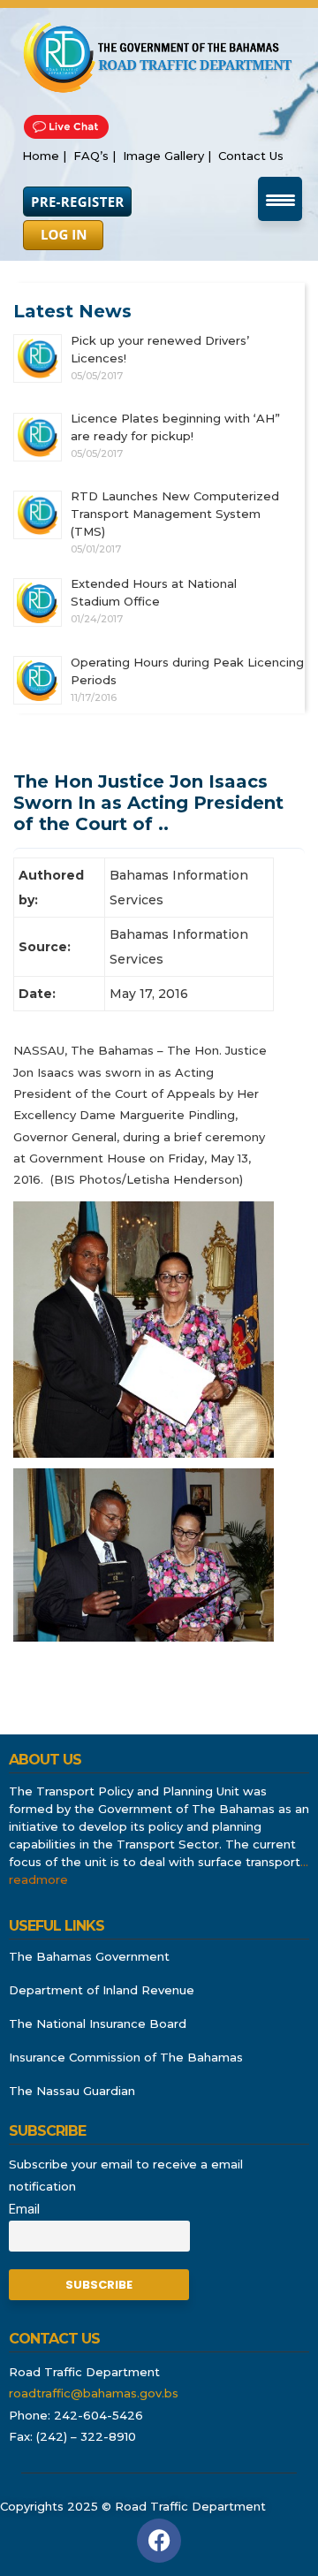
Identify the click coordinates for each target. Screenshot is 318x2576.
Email (24, 2210)
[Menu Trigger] (280, 199)
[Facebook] (159, 2541)
